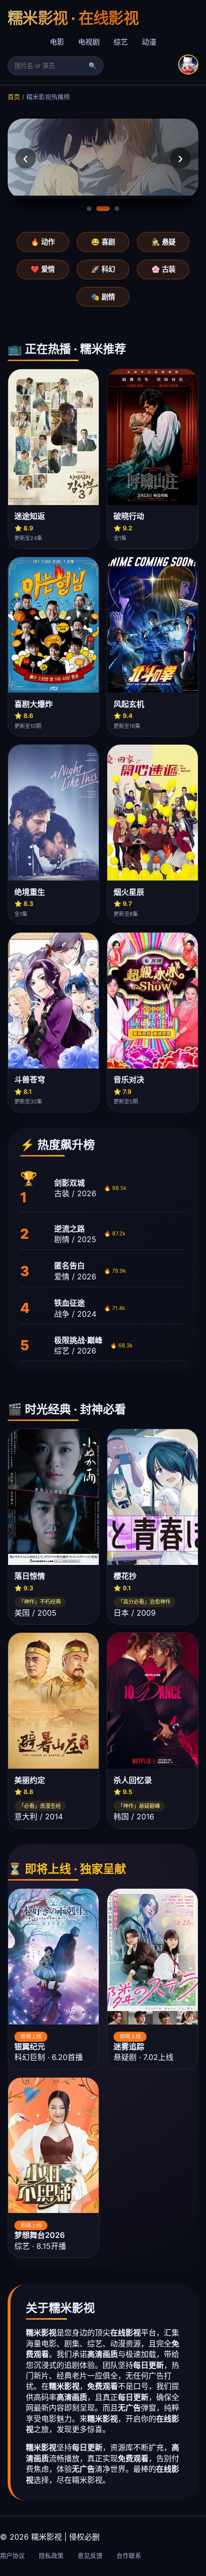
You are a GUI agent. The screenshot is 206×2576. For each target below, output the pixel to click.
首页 (14, 97)
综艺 (121, 42)
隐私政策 (51, 2556)
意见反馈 (90, 2556)
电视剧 (89, 42)
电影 (57, 42)
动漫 (149, 42)
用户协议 (12, 2556)
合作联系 (129, 2556)
